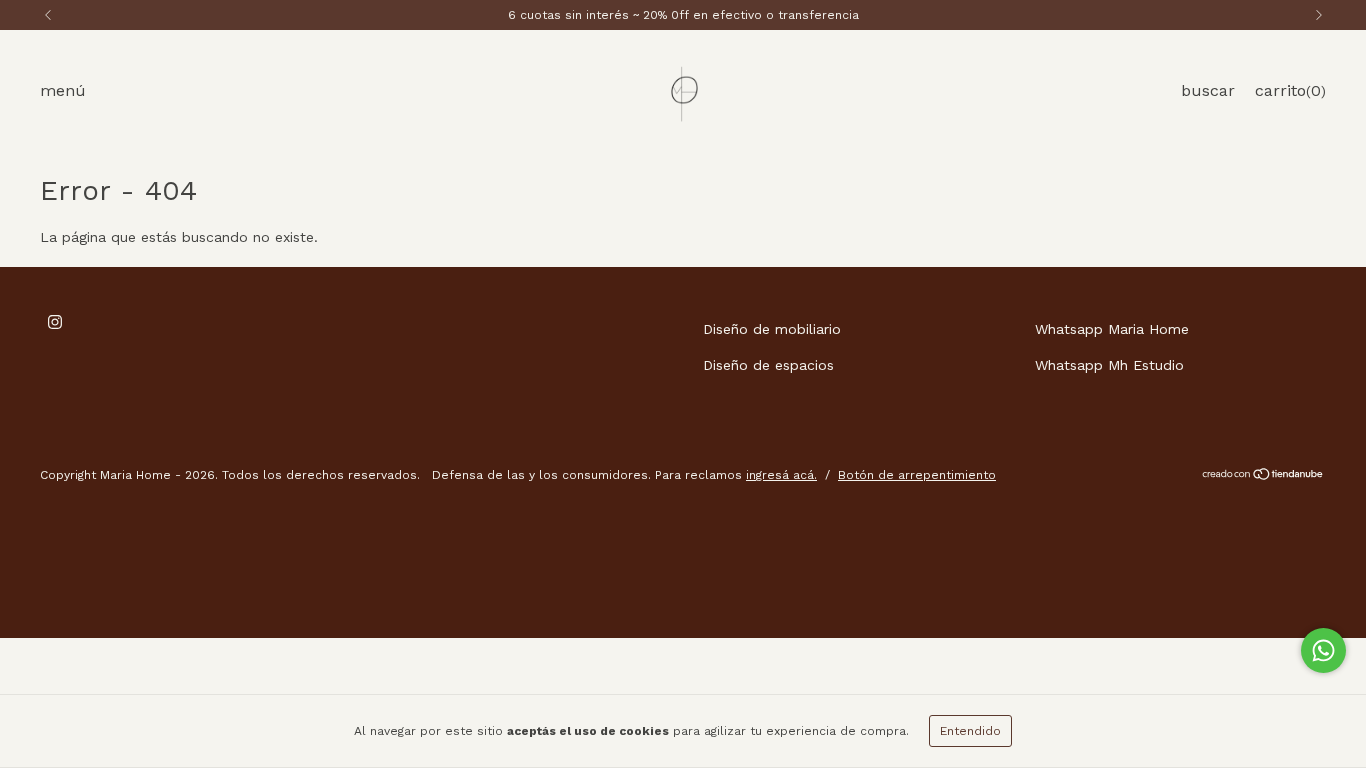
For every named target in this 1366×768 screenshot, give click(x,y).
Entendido (970, 731)
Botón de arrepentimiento (917, 475)
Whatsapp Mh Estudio (1109, 365)
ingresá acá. (781, 475)
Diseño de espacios (768, 365)
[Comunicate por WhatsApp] (1323, 650)
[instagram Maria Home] (55, 322)
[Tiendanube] (1263, 477)
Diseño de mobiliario (772, 329)
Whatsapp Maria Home (1112, 329)
